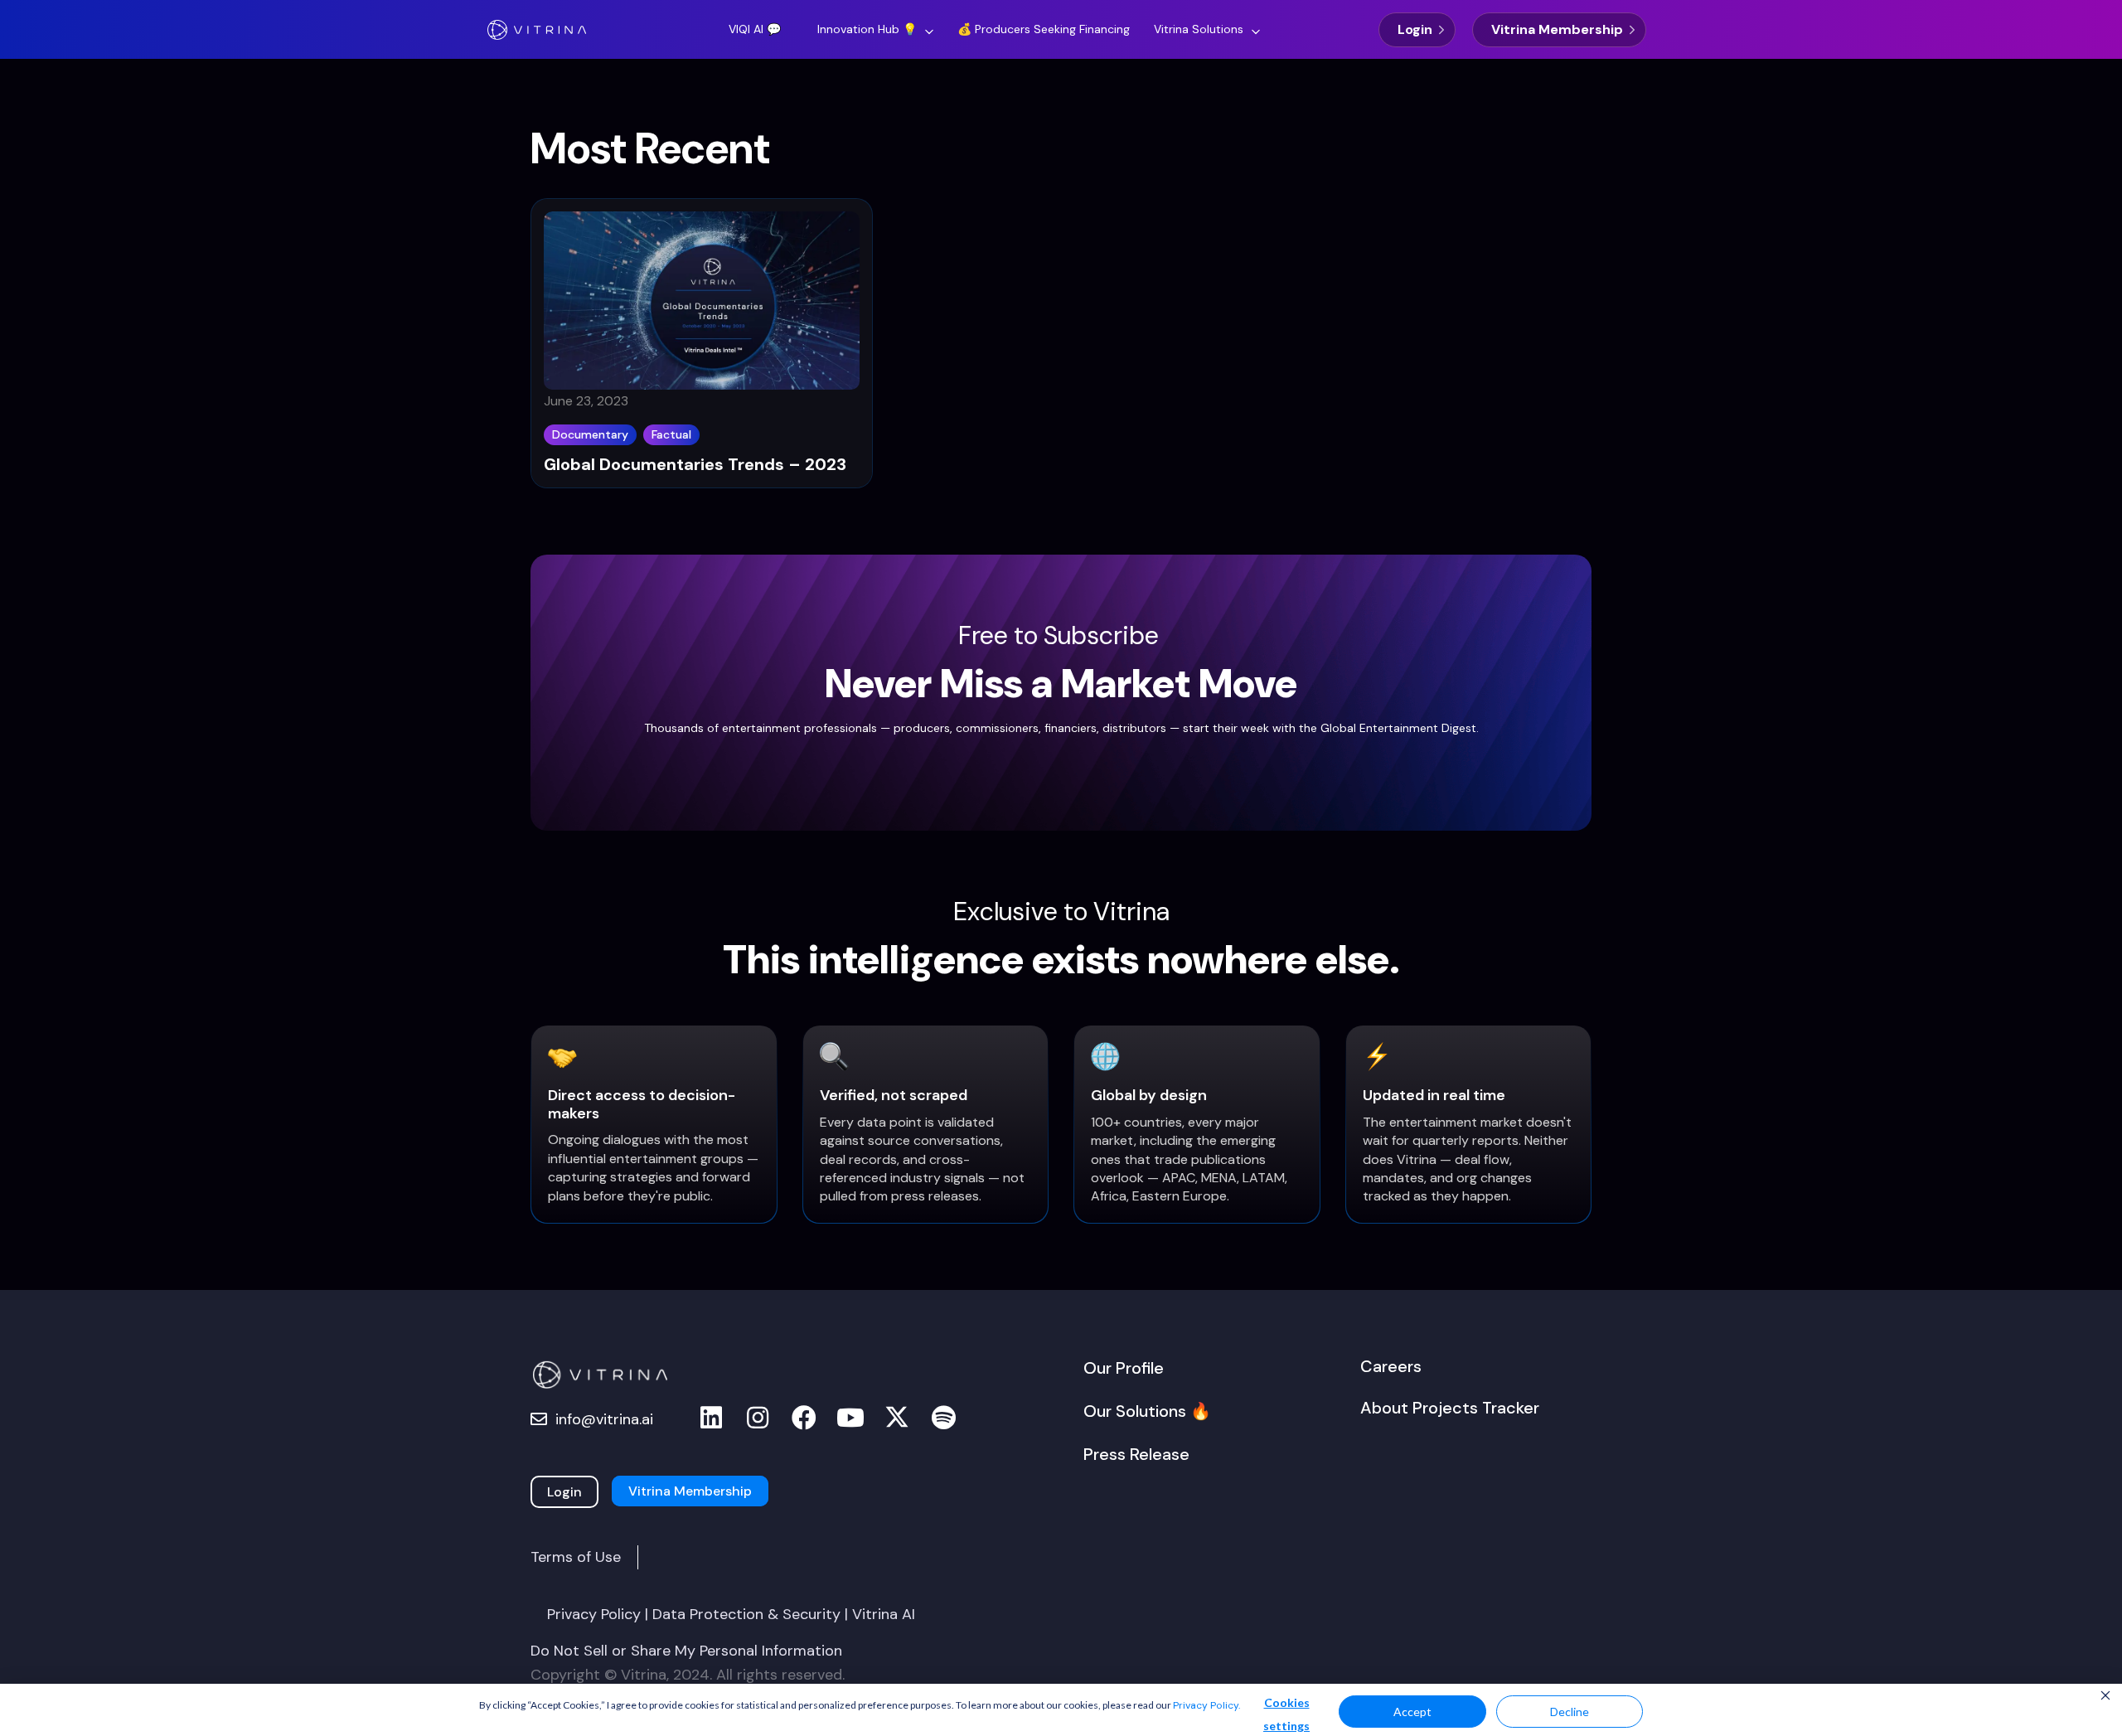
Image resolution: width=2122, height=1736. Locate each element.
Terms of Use (576, 1557)
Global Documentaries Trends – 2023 (695, 464)
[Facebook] (804, 1418)
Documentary (590, 434)
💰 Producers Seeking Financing (1044, 29)
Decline (1570, 1712)
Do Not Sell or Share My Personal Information (686, 1651)
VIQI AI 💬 (755, 29)
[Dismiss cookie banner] (2105, 1697)
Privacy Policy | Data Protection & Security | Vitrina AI (731, 1614)
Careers (1391, 1366)
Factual (671, 434)
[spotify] (943, 1418)
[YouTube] (850, 1418)
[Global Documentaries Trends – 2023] (702, 306)
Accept (1412, 1712)
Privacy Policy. (1206, 1705)
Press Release (1136, 1454)
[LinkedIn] (711, 1418)
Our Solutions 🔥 (1147, 1411)
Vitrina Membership (1557, 29)
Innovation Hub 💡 (867, 29)
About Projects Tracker (1450, 1408)
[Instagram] (758, 1418)
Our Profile (1124, 1368)
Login (1415, 29)
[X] (897, 1418)
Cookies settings (1286, 1714)
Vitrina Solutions (1199, 29)
